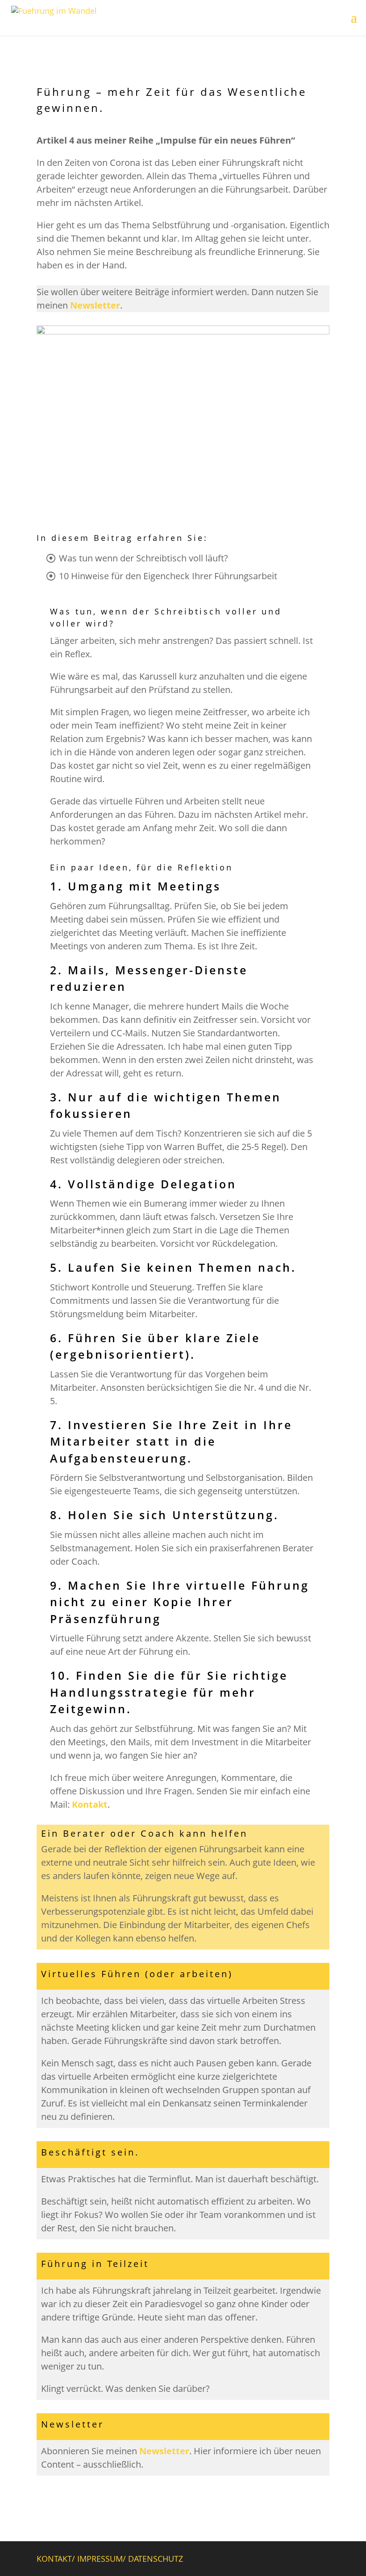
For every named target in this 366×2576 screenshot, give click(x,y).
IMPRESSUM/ (103, 2559)
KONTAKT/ (57, 2559)
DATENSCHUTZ (156, 2559)
